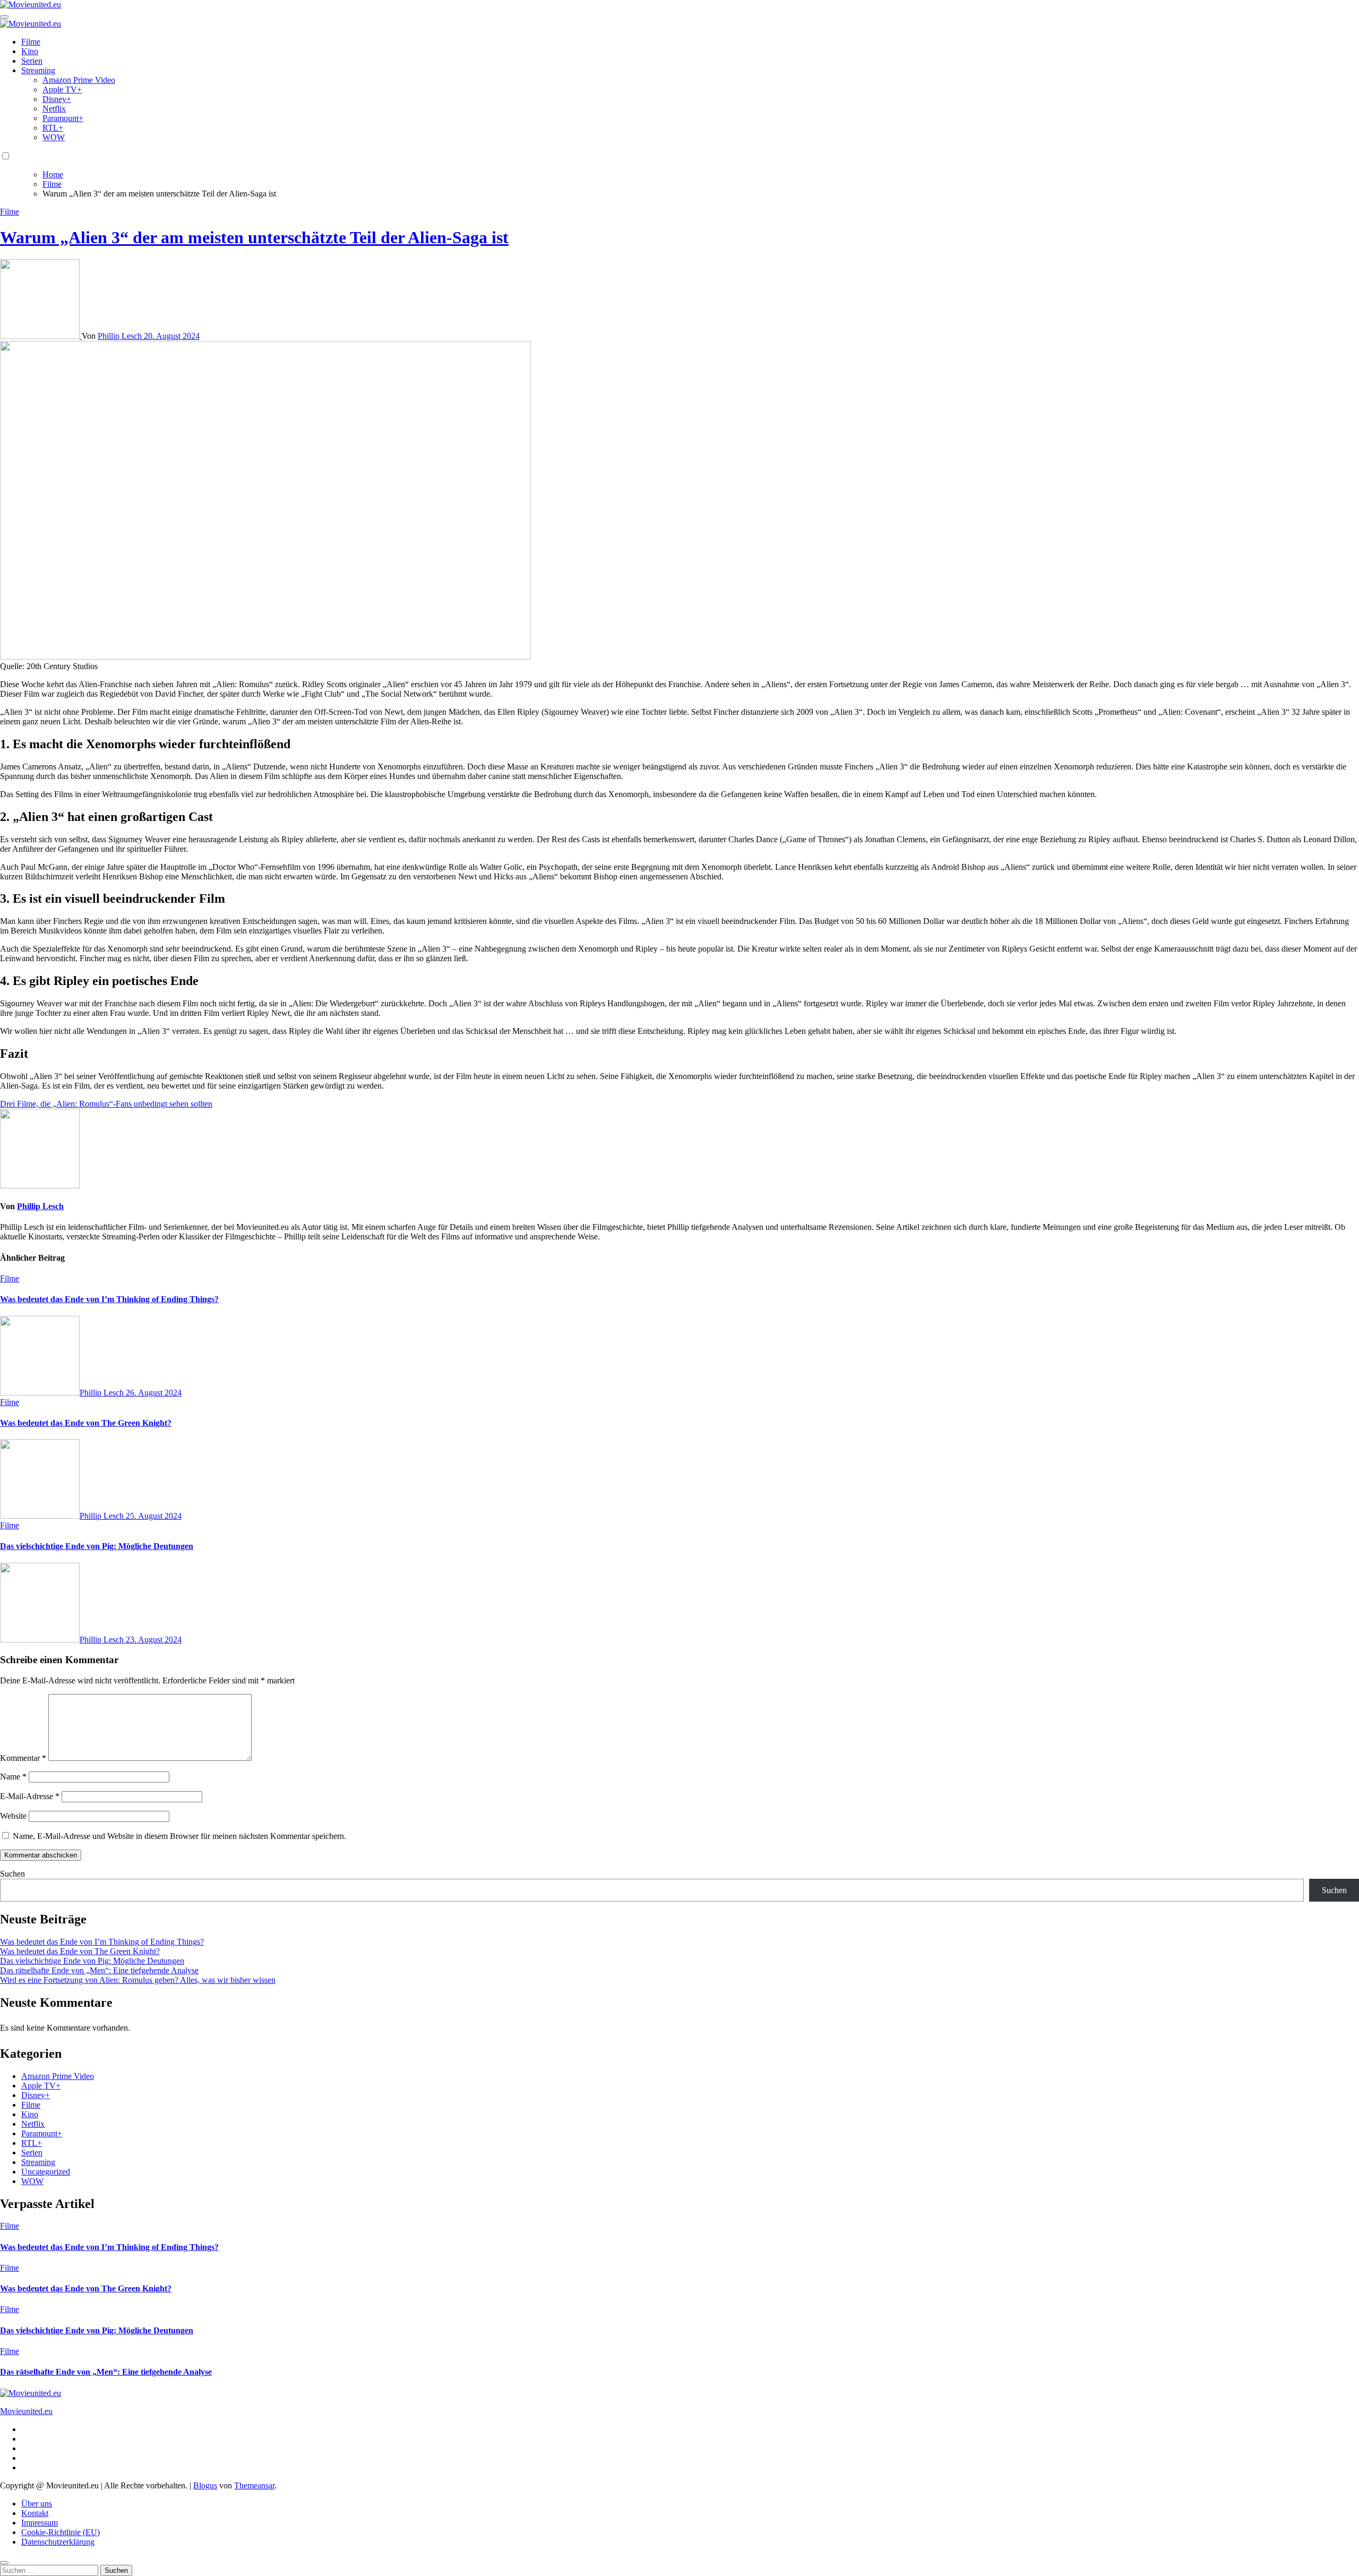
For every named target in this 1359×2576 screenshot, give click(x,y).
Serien (32, 61)
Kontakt (35, 2513)
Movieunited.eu (26, 2411)
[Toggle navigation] (4, 17)
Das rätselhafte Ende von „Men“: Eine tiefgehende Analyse (99, 1970)
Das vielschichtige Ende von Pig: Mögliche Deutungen (97, 1546)
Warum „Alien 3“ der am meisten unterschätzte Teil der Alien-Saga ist (254, 237)
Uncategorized (46, 2172)
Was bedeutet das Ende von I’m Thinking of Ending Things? (109, 1299)
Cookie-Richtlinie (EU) (61, 2532)
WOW (54, 137)
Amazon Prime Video (79, 80)
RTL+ (53, 128)
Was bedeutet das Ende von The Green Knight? (86, 1423)
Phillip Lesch (121, 336)
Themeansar (254, 2485)
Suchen (12, 1874)
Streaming (38, 70)
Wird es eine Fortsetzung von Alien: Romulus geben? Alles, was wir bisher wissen (138, 1980)
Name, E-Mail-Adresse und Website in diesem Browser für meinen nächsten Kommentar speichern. (179, 1836)
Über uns (37, 2504)
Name (13, 1777)
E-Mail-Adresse (30, 1796)
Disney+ (57, 99)
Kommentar (23, 1758)
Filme (31, 42)
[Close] (4, 2563)
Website (13, 1816)
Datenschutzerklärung (58, 2542)
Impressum (40, 2523)
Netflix (54, 109)
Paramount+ (63, 118)
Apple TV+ (62, 89)
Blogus (205, 2485)
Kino (30, 51)
